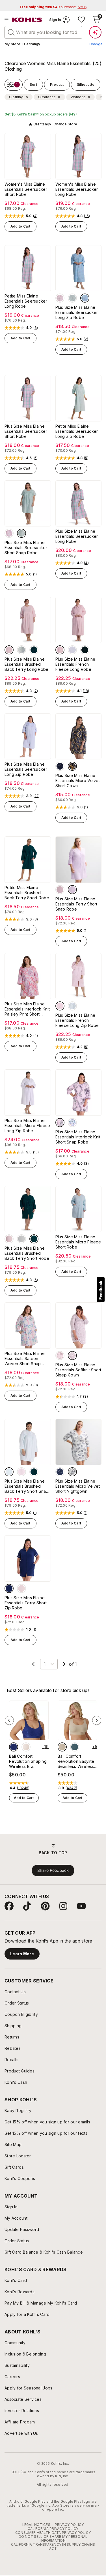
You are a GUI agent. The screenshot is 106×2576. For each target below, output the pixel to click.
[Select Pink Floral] (60, 1356)
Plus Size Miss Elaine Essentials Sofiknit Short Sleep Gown (78, 1370)
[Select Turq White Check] (85, 298)
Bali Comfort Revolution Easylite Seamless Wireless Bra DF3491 (76, 1761)
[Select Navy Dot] (14, 1747)
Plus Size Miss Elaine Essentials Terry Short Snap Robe (76, 904)
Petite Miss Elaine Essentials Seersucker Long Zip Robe (77, 431)
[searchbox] (43, 32)
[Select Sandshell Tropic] (26, 1747)
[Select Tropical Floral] (72, 1123)
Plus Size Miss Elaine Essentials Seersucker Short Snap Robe (26, 548)
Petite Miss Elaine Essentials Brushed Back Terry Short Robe (27, 893)
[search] (11, 32)
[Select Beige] (62, 1747)
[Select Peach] (21, 1588)
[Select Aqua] (9, 1472)
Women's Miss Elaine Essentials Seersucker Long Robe (77, 189)
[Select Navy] (9, 1588)
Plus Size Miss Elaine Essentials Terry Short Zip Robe (26, 1603)
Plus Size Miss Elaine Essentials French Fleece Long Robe (75, 664)
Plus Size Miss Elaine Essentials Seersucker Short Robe (26, 431)
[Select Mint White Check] (72, 298)
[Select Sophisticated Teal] (75, 1747)
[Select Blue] (72, 650)
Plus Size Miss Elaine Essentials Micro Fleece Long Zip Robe (27, 1126)
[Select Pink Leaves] (72, 1356)
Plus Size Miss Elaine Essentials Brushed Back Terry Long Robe (27, 664)
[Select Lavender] (72, 890)
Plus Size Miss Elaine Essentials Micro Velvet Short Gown (78, 780)
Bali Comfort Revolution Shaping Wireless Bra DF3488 (28, 1761)
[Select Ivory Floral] (72, 1472)
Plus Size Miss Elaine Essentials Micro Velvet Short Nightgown (78, 1486)
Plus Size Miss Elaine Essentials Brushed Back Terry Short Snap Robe (27, 1486)
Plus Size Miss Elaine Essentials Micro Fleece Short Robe (78, 1242)
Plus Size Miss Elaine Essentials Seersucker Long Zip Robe (77, 312)
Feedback (101, 1290)
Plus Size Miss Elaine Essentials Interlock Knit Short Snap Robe (78, 1137)
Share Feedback (53, 1870)
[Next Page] (64, 1664)
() (35, 216)
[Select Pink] (9, 650)
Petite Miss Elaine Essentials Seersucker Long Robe (26, 301)
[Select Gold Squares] (60, 766)
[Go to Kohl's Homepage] (27, 20)
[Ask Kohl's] (95, 32)
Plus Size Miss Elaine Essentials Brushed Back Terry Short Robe (27, 1253)
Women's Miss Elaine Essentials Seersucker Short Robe (26, 189)
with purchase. (53, 7)
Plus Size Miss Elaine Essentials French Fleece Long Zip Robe (77, 1020)
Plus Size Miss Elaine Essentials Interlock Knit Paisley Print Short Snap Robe (27, 1009)
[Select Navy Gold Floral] (72, 766)
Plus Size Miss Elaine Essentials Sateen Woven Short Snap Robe (25, 1359)
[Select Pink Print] (60, 1123)
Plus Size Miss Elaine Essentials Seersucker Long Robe (77, 536)
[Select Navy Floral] (60, 1472)
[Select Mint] (21, 650)
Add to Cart (20, 226)
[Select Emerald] (34, 650)
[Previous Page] (33, 1664)
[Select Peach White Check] (60, 298)
